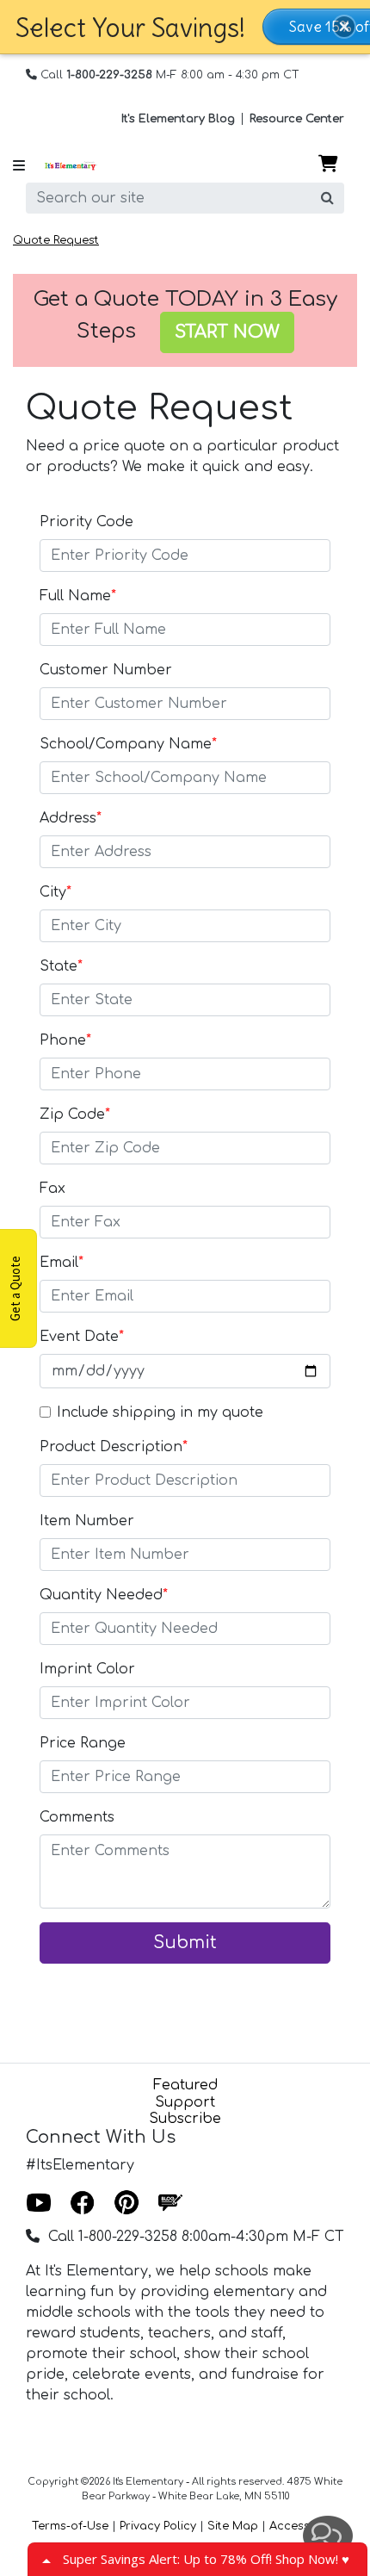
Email (62, 1263)
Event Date (82, 1337)
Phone (65, 1040)
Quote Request (56, 240)
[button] (344, 27)
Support (185, 2102)
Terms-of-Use (70, 2526)
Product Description (114, 1447)
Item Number (87, 1521)
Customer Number (106, 670)
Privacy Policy (158, 2526)
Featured (185, 2085)
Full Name (78, 596)
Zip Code (75, 1114)
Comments (77, 1817)
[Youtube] (39, 2204)
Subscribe (185, 2119)
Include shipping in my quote (160, 1412)
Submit (185, 1943)
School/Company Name (128, 744)
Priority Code (86, 522)
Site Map (233, 2526)
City (55, 892)
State (61, 966)
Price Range (83, 1743)
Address (71, 818)
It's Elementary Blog (178, 119)
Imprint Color (87, 1669)
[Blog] (170, 2204)
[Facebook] (83, 2204)
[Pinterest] (126, 2204)
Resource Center (297, 119)
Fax (52, 1189)
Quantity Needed (104, 1595)
